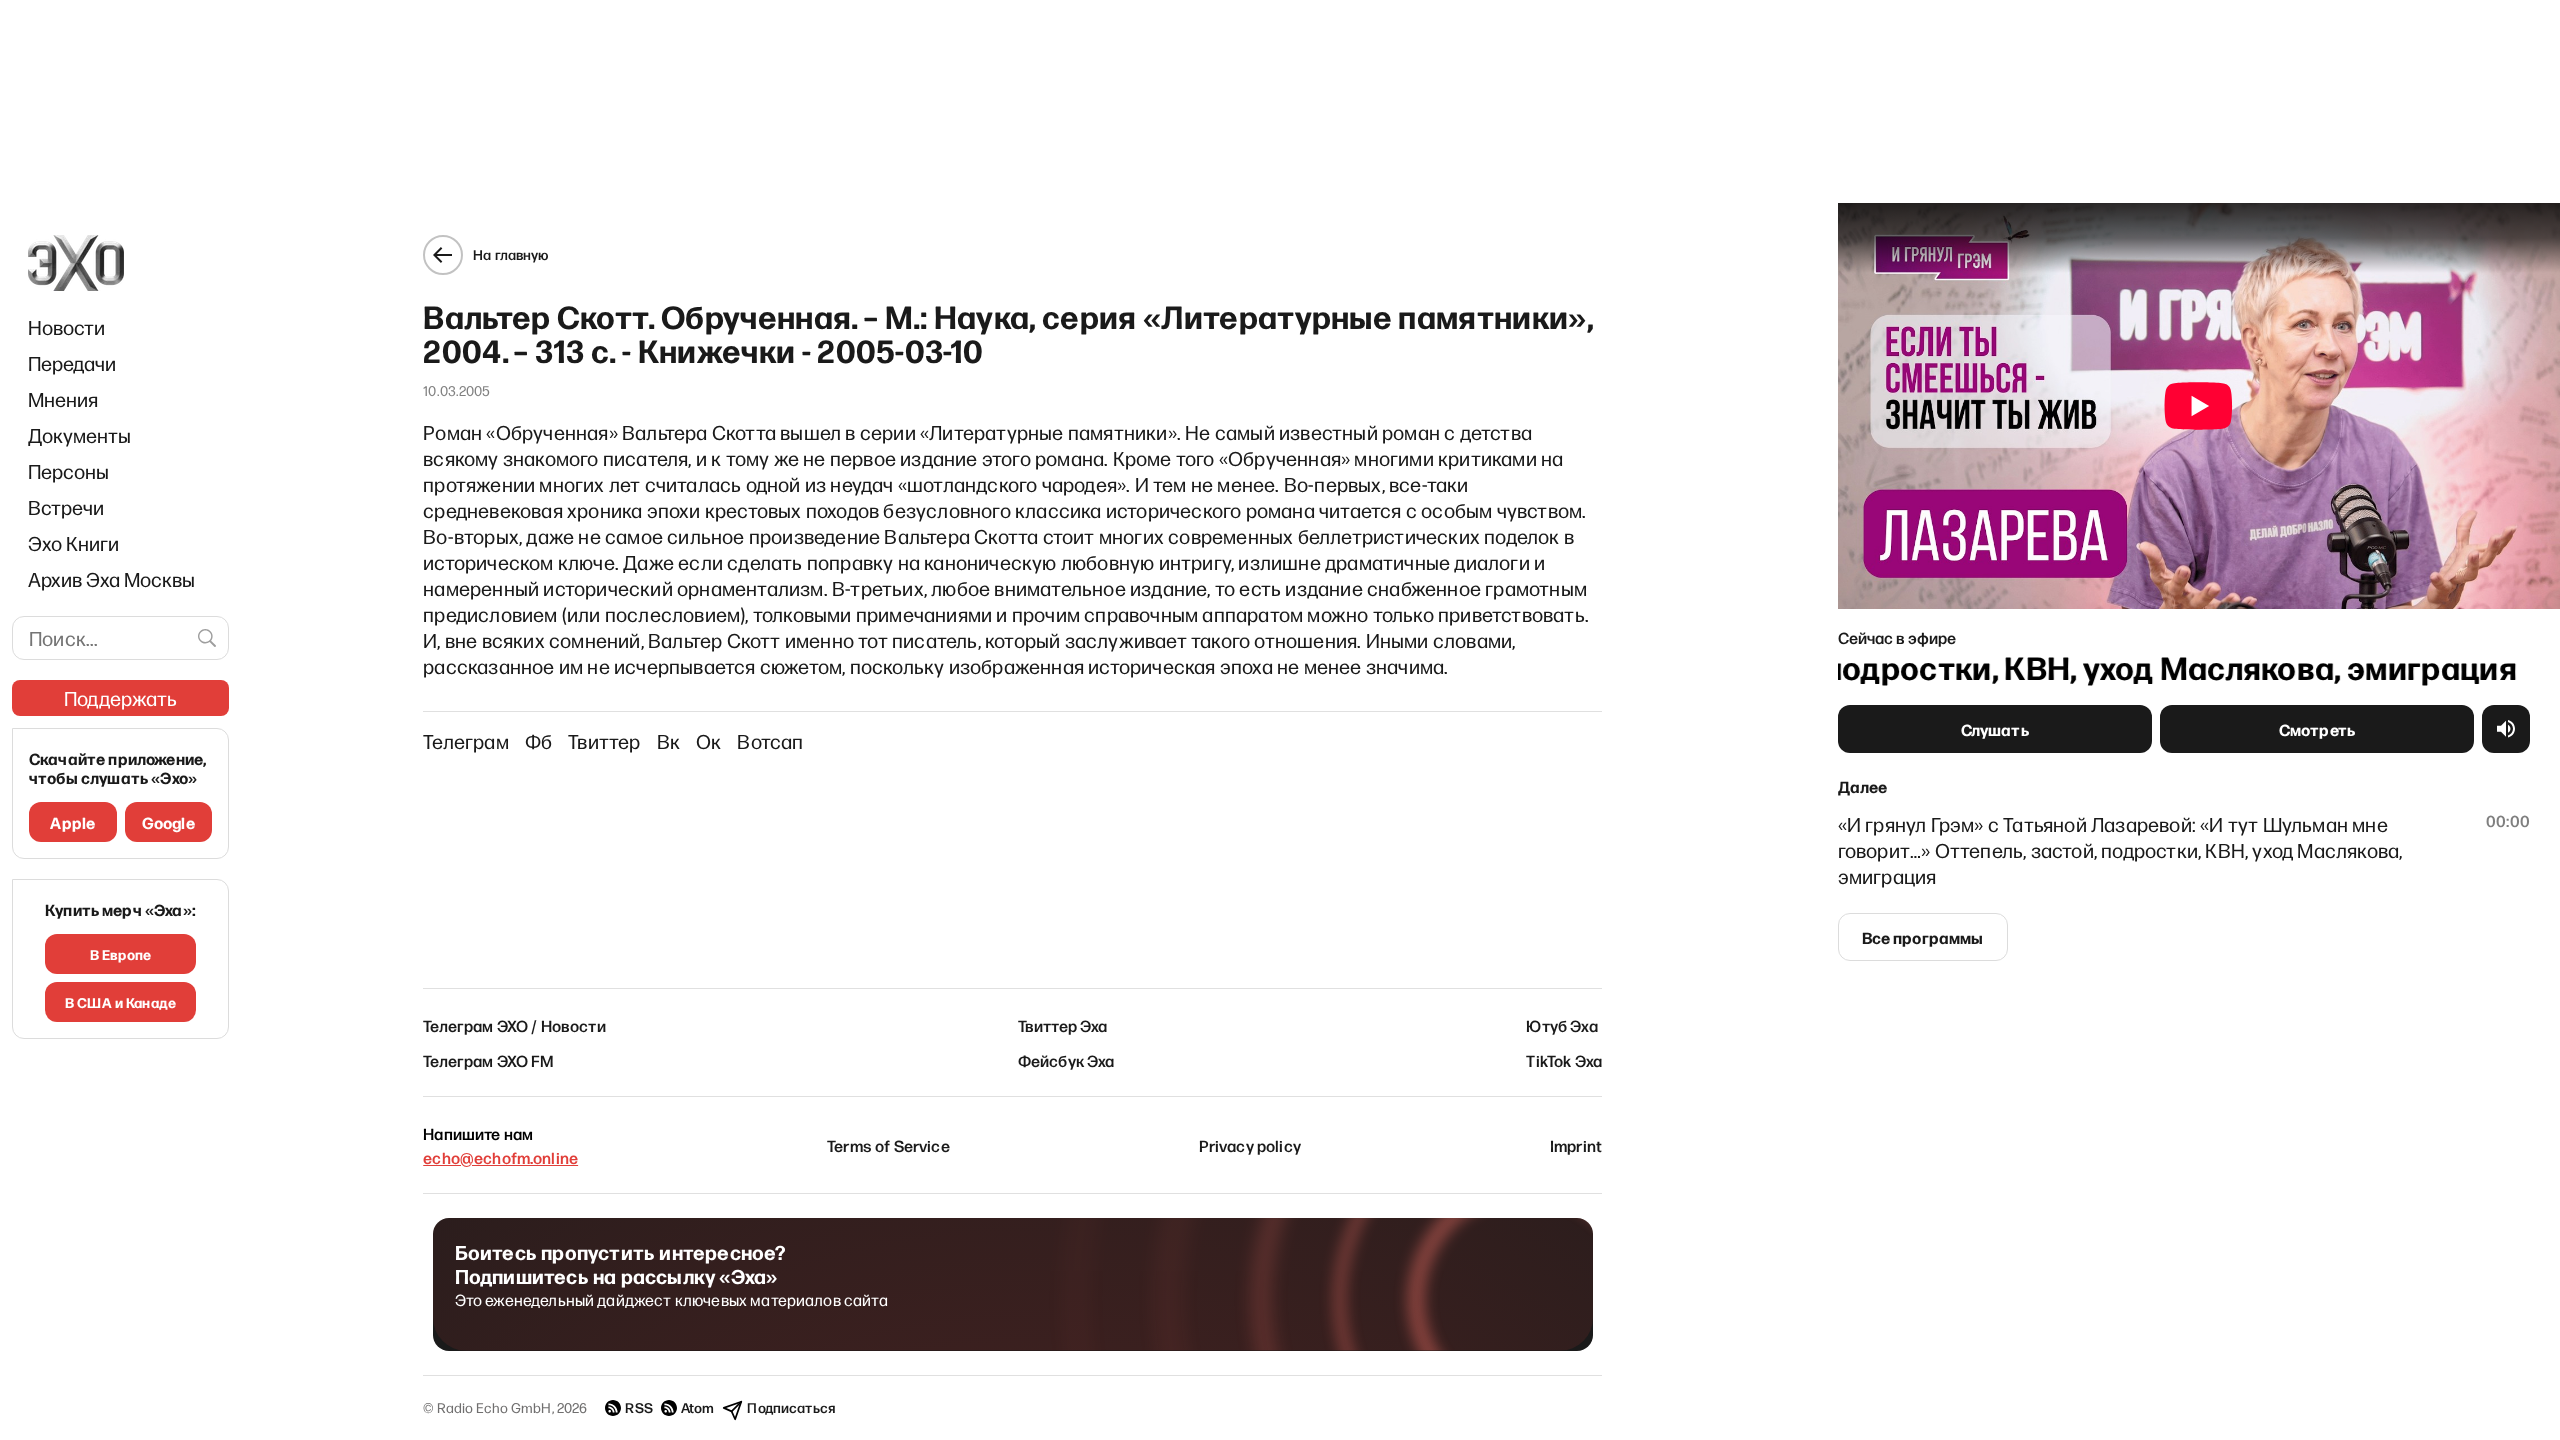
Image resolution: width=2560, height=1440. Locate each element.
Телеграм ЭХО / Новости (514, 1025)
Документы (79, 435)
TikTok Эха (1564, 1060)
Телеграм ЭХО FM (488, 1060)
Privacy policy (1250, 1145)
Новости (66, 327)
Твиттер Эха (1063, 1025)
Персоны (68, 471)
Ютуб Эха (1561, 1025)
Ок (708, 741)
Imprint (1576, 1145)
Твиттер (604, 741)
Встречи (66, 507)
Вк (668, 741)
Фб (538, 741)
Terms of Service (888, 1145)
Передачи (72, 363)
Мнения (63, 399)
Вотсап (770, 741)
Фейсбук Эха (1066, 1060)
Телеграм (466, 741)
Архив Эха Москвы (111, 579)
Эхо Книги (73, 543)
